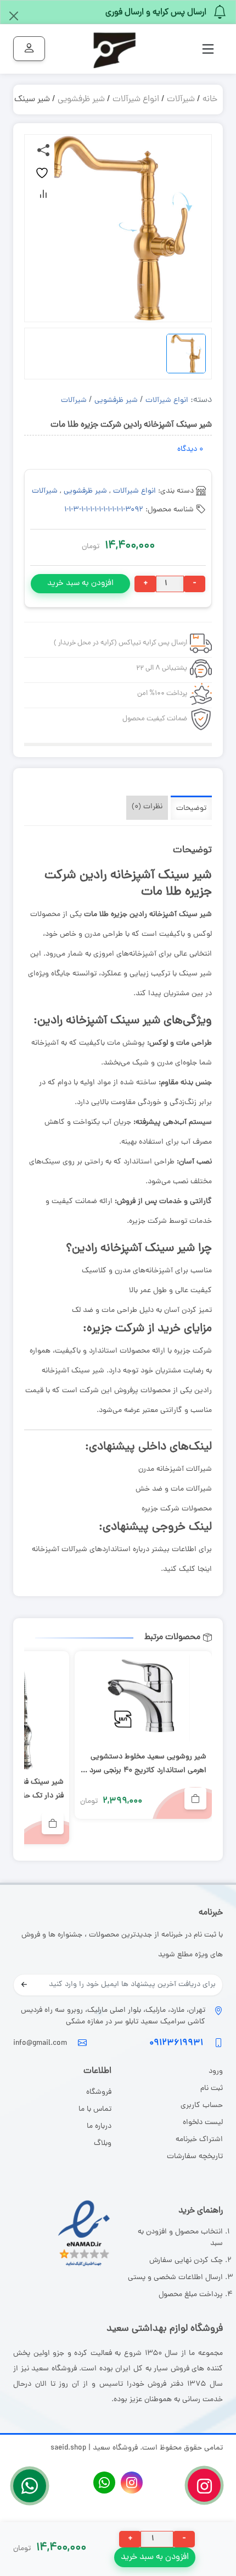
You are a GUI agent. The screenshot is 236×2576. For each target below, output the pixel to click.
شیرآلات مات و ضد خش (174, 1489)
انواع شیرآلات (136, 100)
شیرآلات (181, 100)
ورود (215, 2072)
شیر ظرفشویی (81, 100)
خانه (210, 100)
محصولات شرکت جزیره (177, 1509)
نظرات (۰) (147, 807)
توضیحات (191, 809)
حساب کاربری (202, 2106)
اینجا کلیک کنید (187, 1570)
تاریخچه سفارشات (195, 2157)
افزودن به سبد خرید (80, 584)
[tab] (191, 808)
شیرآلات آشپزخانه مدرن (175, 1469)
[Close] (14, 16)
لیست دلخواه (203, 2123)
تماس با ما (95, 2109)
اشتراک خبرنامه (199, 2140)
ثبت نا (213, 2089)
